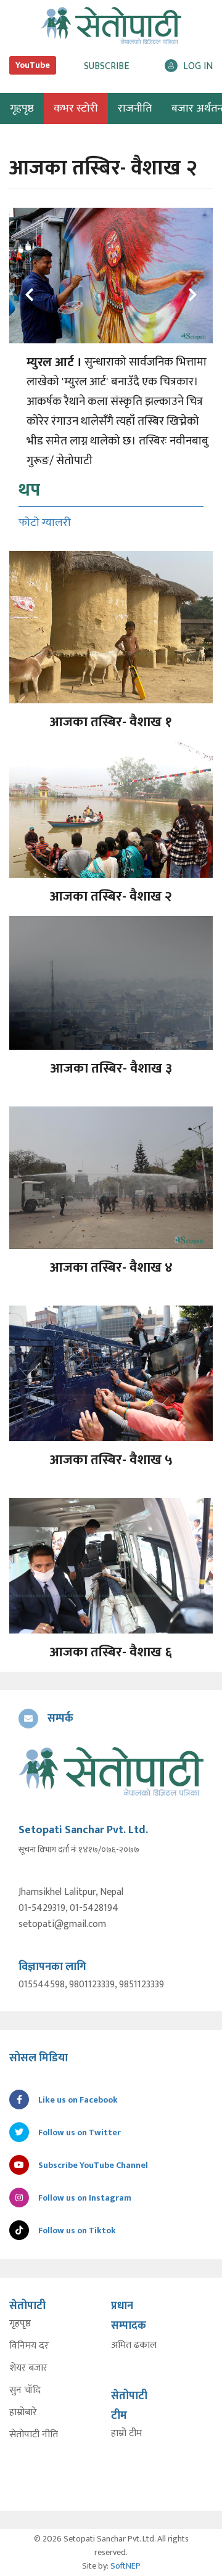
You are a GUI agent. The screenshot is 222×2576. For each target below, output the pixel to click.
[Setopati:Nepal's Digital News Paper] (111, 25)
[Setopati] (111, 1771)
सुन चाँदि (25, 2390)
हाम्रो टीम (126, 2434)
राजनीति (135, 108)
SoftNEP (125, 2566)
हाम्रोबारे (23, 2413)
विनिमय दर (29, 2346)
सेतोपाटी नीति (34, 2435)
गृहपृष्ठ (20, 2324)
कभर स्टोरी (76, 108)
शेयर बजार (28, 2368)
